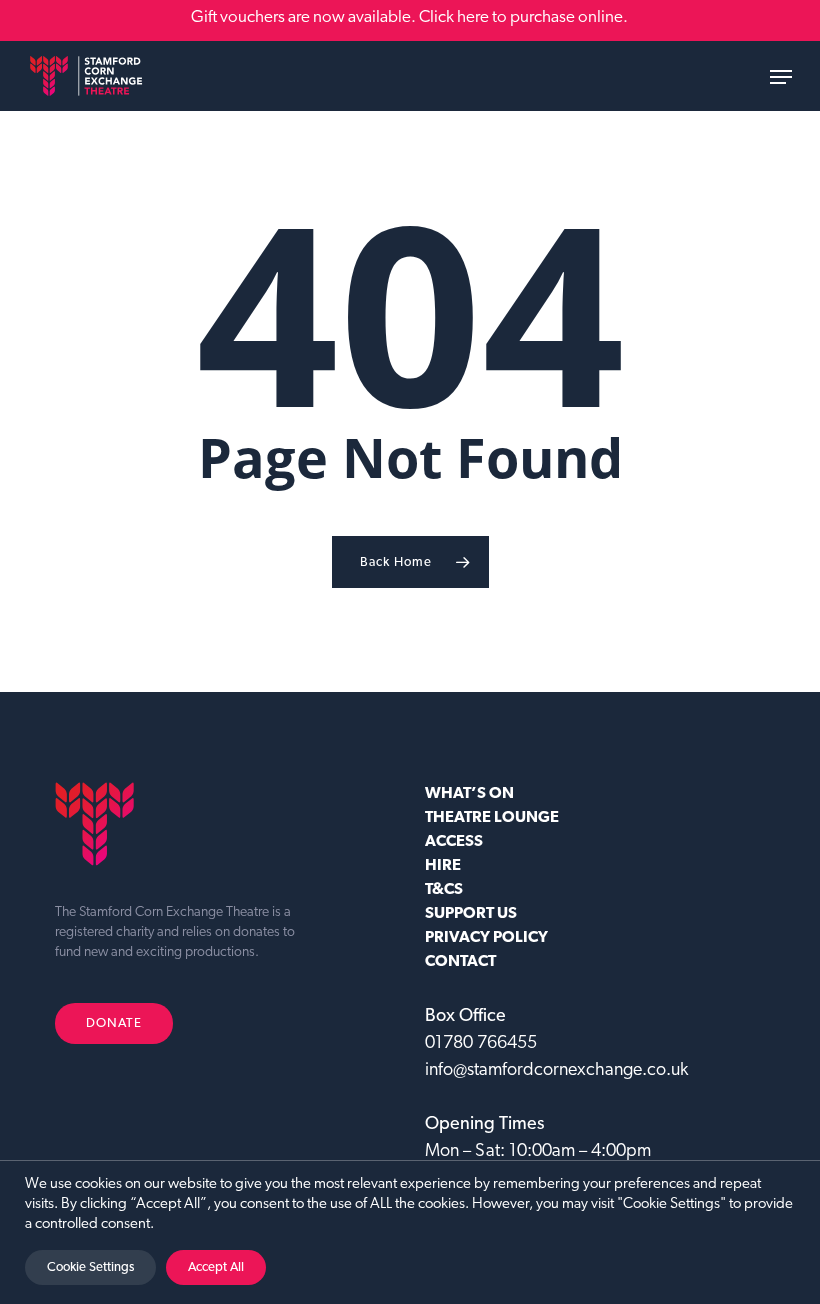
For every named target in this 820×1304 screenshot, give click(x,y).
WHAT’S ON (469, 794)
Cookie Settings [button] (90, 1267)
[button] (781, 77)
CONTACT (460, 962)
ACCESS (454, 842)
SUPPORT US (471, 914)
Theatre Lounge (492, 818)
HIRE (443, 866)
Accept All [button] (216, 1267)
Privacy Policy (486, 938)
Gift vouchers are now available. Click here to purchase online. (409, 17)
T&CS (444, 890)
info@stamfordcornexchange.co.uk (556, 1071)
